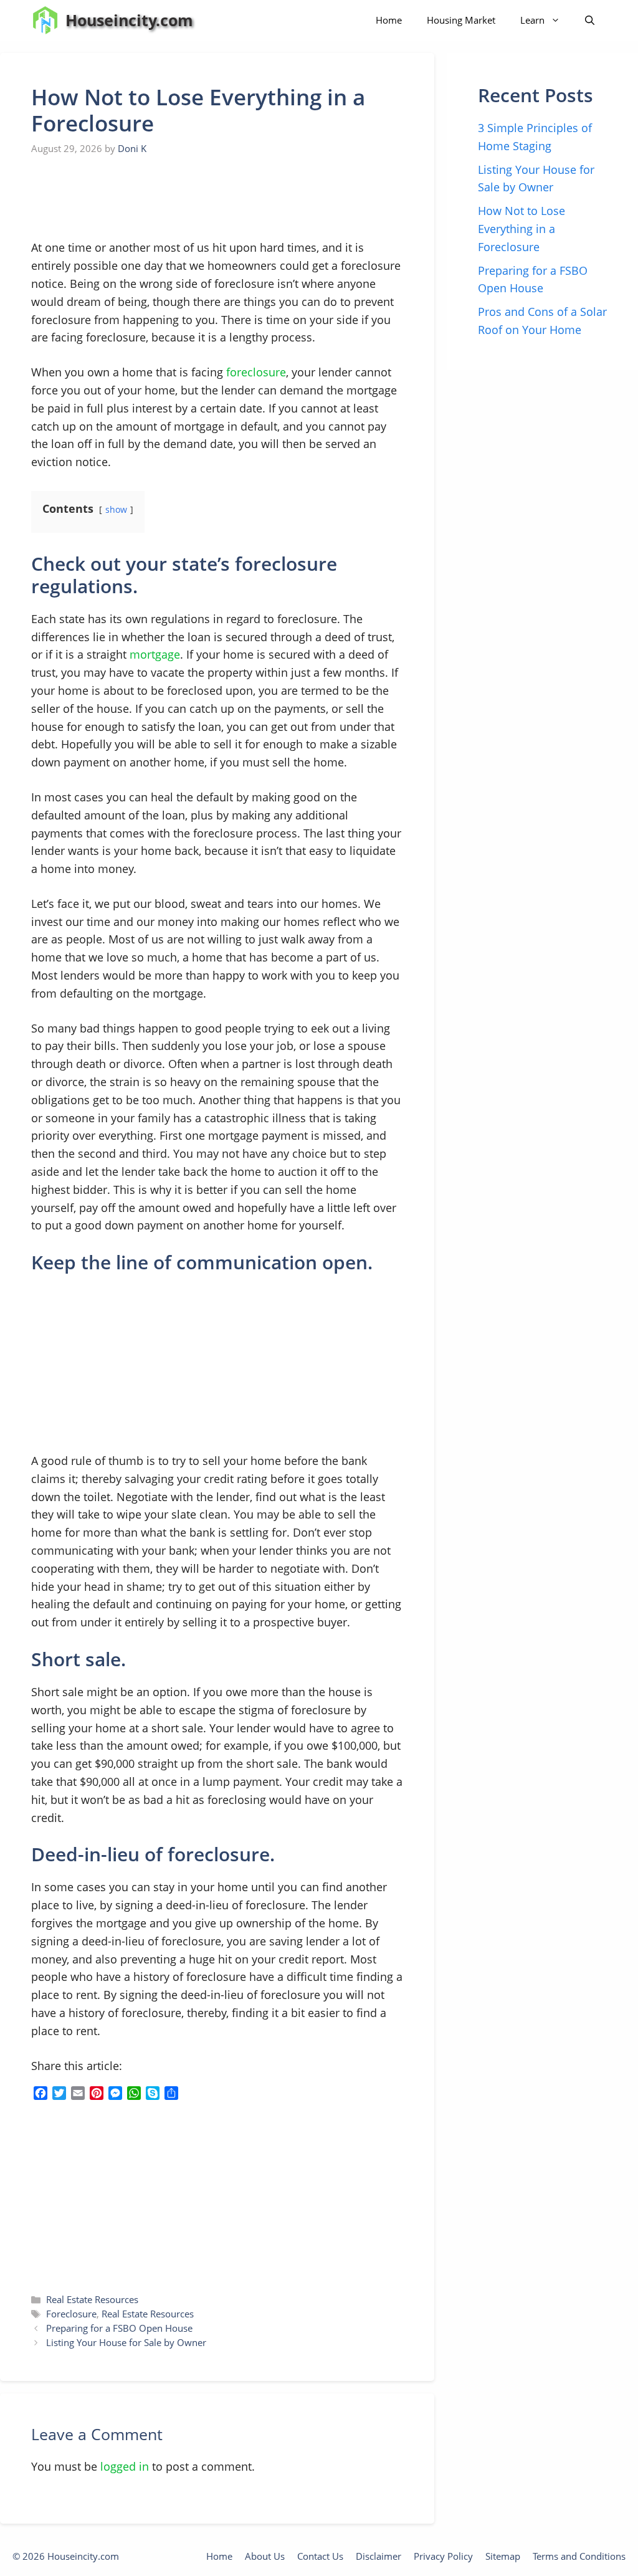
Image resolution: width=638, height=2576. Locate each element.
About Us (265, 2556)
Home (389, 20)
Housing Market (461, 20)
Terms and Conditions (579, 2556)
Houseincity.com (129, 20)
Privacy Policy (443, 2556)
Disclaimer (379, 2556)
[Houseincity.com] (45, 20)
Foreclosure (71, 2314)
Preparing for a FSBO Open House (119, 2328)
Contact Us (320, 2556)
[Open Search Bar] (590, 20)
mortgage (155, 654)
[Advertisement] (125, 198)
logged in (125, 2466)
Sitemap (503, 2556)
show (116, 509)
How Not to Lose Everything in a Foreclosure (521, 229)
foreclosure (256, 372)
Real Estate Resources (92, 2299)
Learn (532, 20)
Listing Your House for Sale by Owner (126, 2342)
